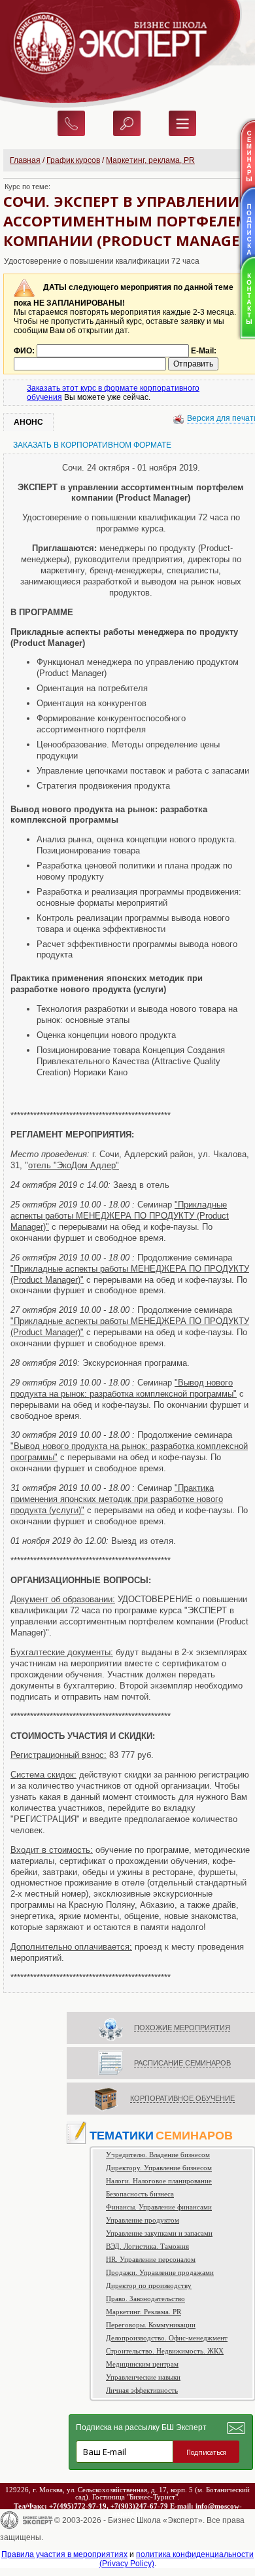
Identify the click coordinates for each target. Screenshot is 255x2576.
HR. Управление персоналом (151, 2259)
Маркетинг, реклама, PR (150, 160)
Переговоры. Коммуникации (151, 2325)
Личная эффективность (142, 2390)
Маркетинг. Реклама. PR (144, 2312)
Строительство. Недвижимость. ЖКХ (165, 2351)
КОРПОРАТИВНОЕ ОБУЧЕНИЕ (182, 2098)
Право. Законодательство (145, 2299)
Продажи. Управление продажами (160, 2272)
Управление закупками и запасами (159, 2233)
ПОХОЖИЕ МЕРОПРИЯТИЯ (182, 2028)
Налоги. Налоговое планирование (159, 2181)
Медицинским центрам (142, 2364)
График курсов (73, 160)
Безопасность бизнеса (140, 2194)
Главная (25, 160)
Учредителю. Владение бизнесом (158, 2155)
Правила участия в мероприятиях (64, 2554)
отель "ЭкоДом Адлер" (74, 1165)
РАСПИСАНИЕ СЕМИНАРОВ (182, 2063)
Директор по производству (149, 2285)
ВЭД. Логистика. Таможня (147, 2246)
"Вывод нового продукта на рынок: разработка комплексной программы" (124, 1388)
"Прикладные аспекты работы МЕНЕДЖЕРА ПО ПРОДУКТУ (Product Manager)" (120, 1216)
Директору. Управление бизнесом (159, 2168)
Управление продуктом (143, 2220)
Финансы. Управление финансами (159, 2207)
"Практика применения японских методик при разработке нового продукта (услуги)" (117, 1499)
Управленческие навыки (143, 2377)
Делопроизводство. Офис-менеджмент (167, 2338)
